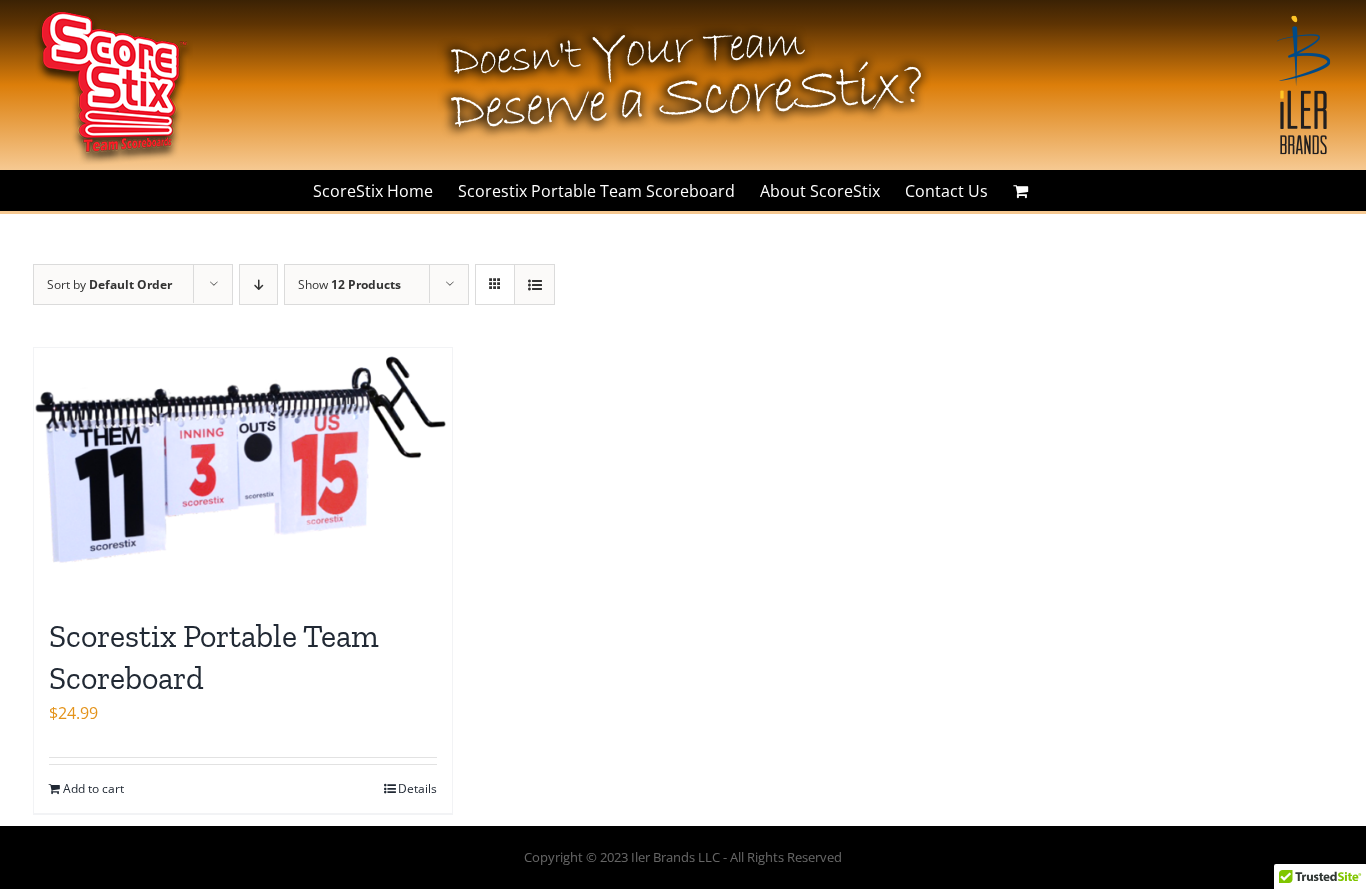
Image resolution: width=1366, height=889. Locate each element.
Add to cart (93, 788)
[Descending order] (258, 284)
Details (417, 788)
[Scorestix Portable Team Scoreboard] (243, 472)
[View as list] (534, 284)
